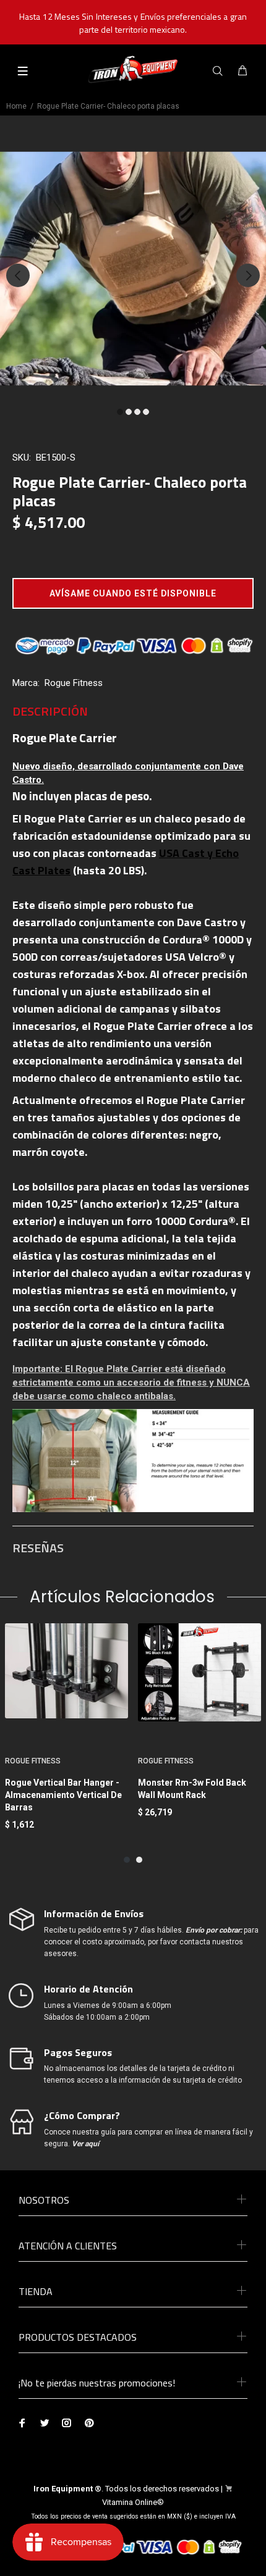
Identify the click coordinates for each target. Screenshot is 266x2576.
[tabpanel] (133, 269)
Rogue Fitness (74, 683)
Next (248, 275)
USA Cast (182, 853)
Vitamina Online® (133, 2502)
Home (16, 106)
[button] (133, 593)
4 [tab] (146, 412)
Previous (18, 275)
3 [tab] (137, 412)
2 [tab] (129, 412)
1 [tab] (120, 412)
